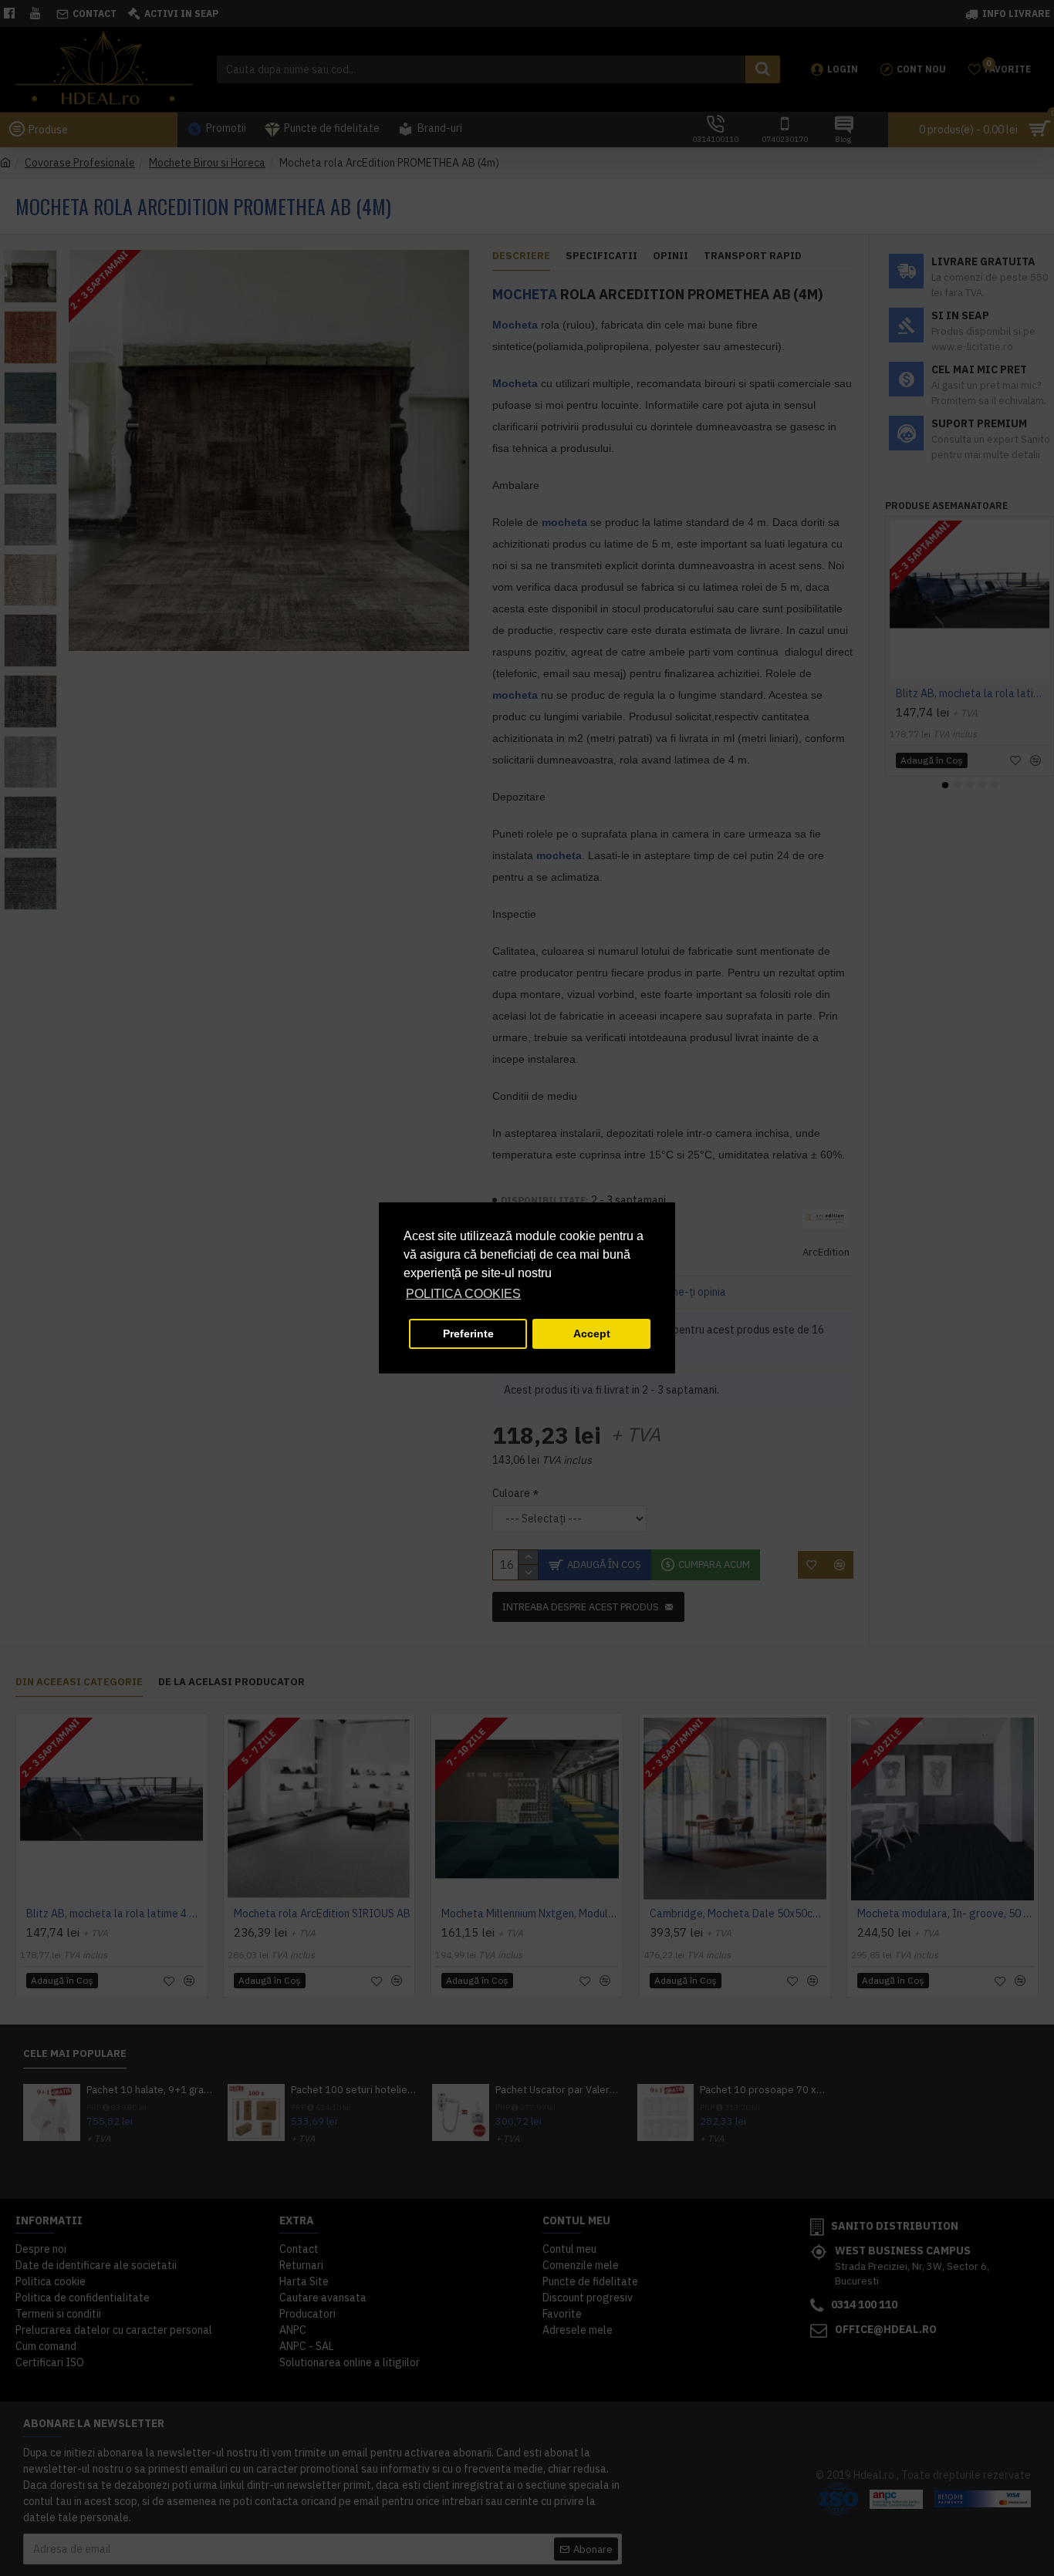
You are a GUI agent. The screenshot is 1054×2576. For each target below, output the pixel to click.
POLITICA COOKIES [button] (463, 1294)
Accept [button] (592, 1334)
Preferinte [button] (468, 1334)
